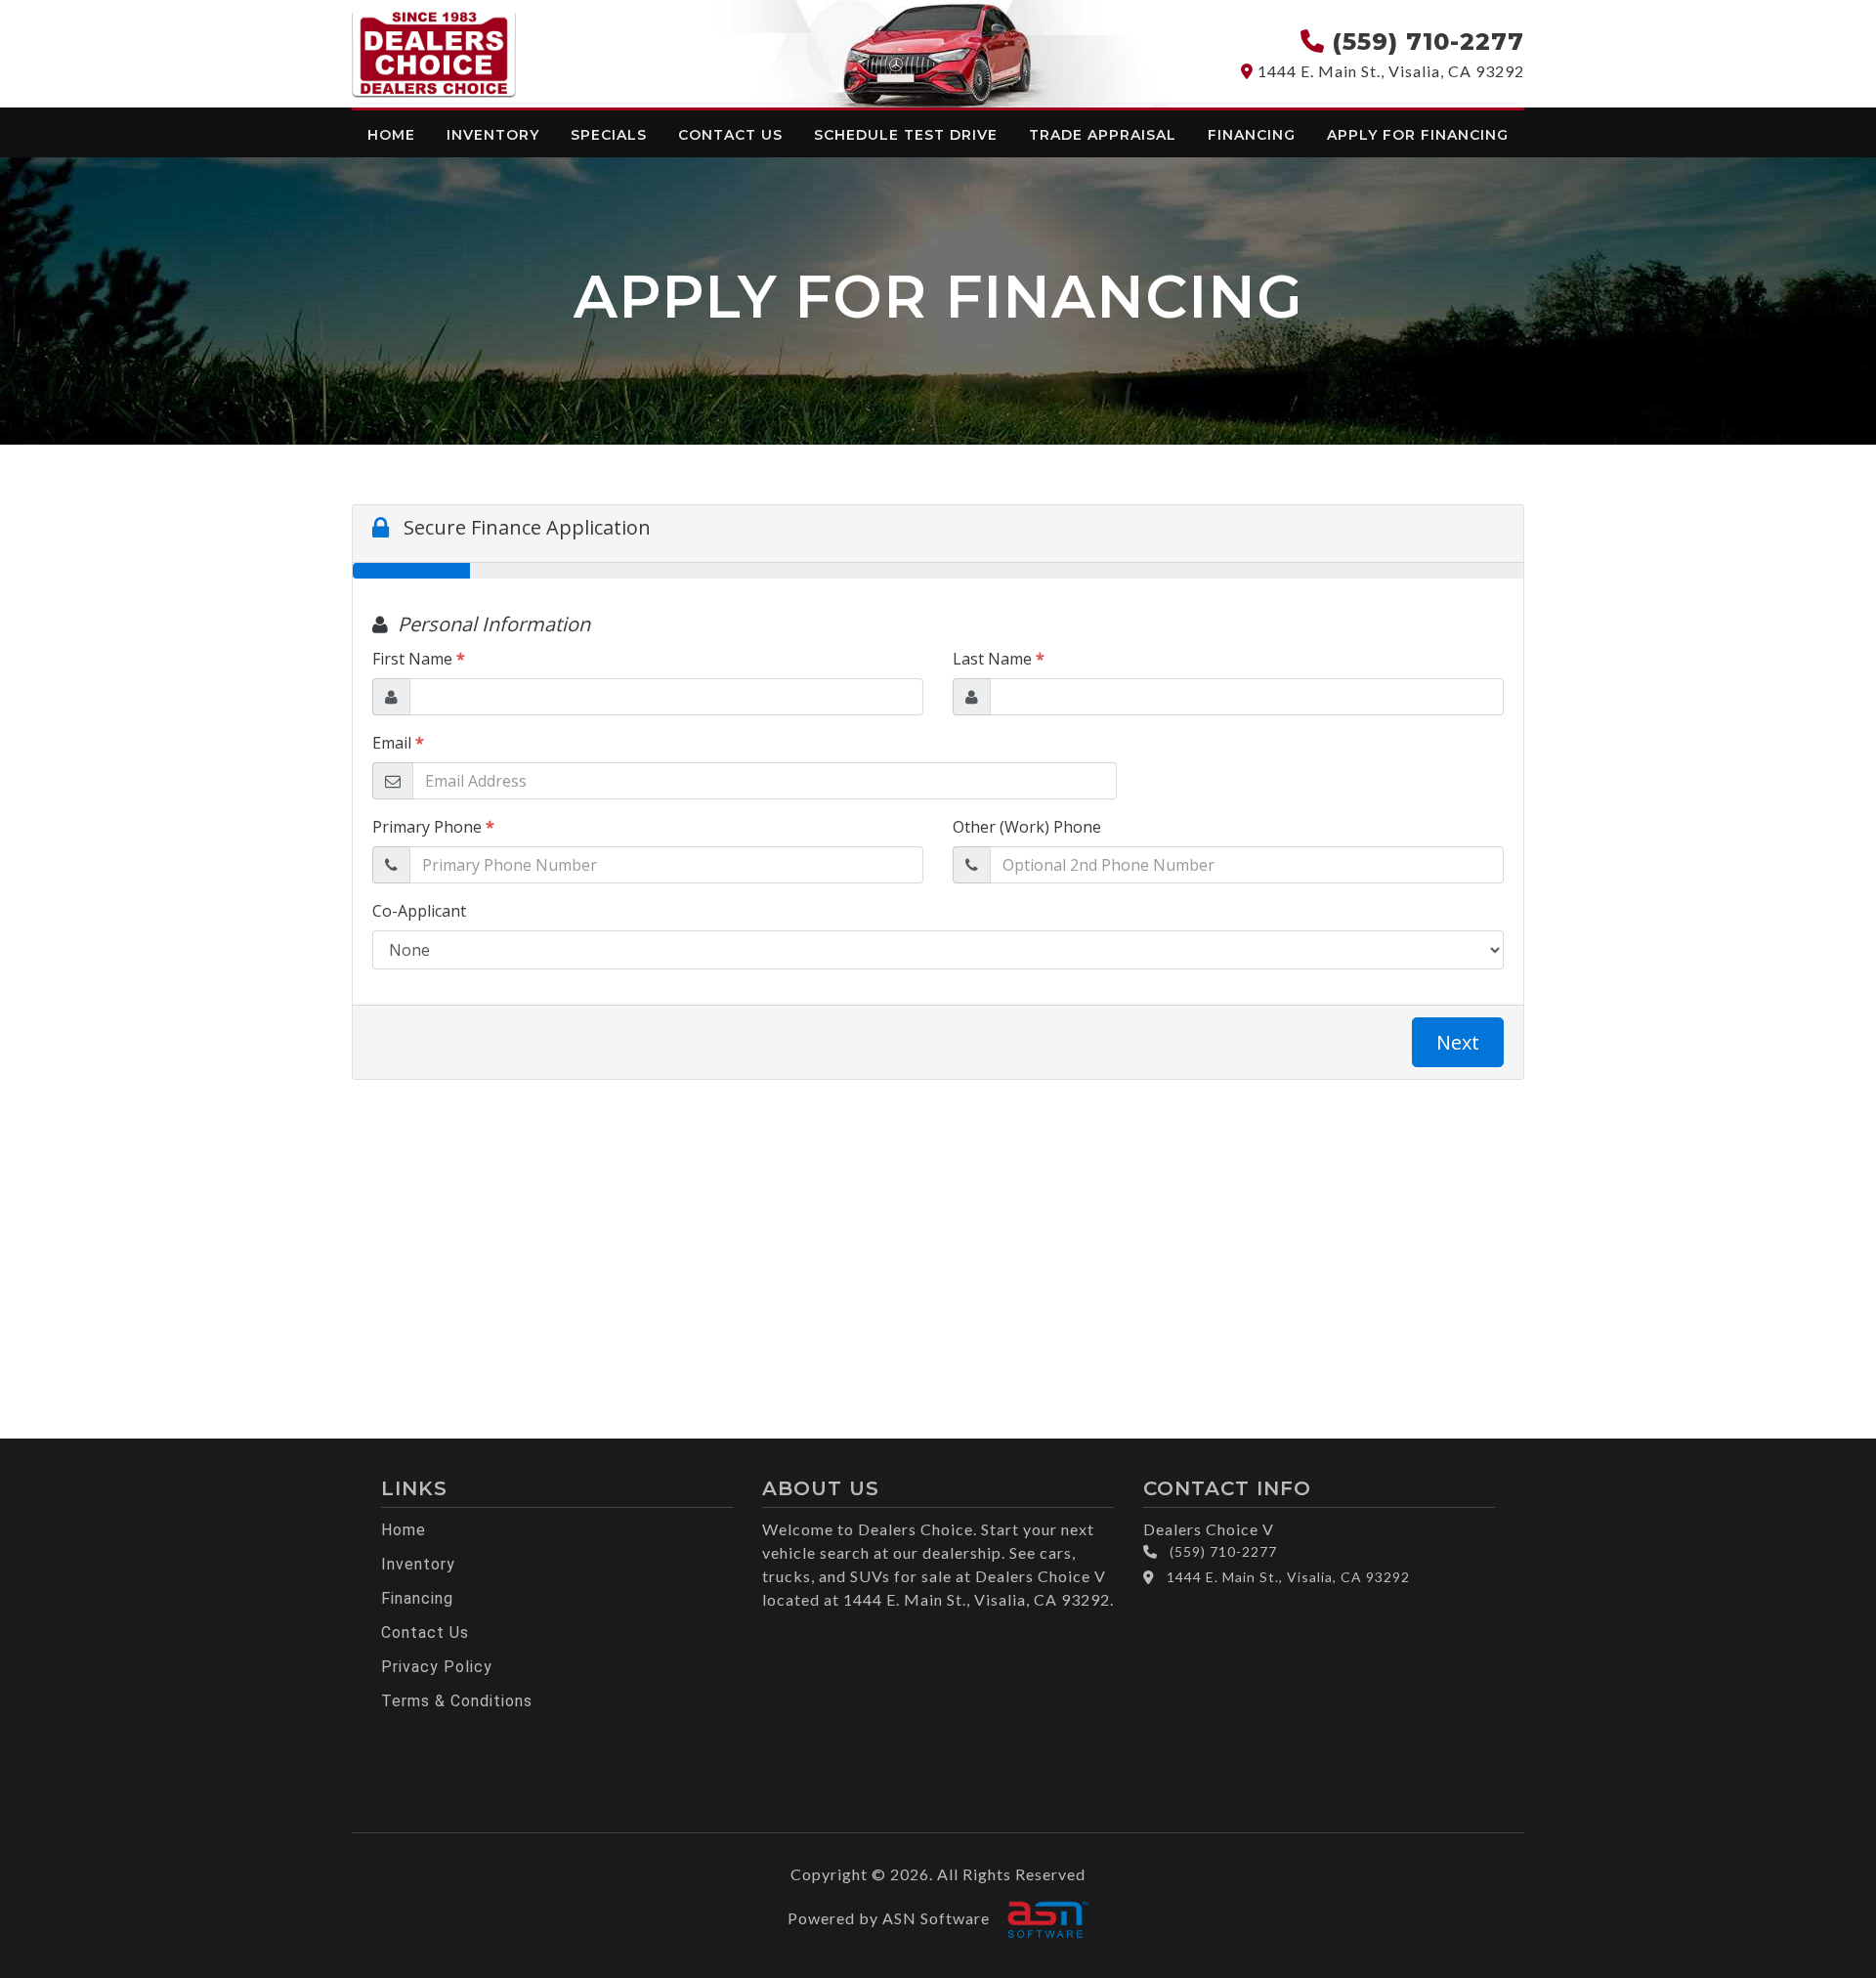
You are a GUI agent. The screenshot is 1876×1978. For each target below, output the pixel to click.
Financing (1252, 135)
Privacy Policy (437, 1667)
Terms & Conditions (457, 1701)
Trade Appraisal (1103, 135)
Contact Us (730, 135)
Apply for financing (1418, 135)
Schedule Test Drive (906, 135)
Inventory (493, 135)
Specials (609, 135)
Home (391, 135)
